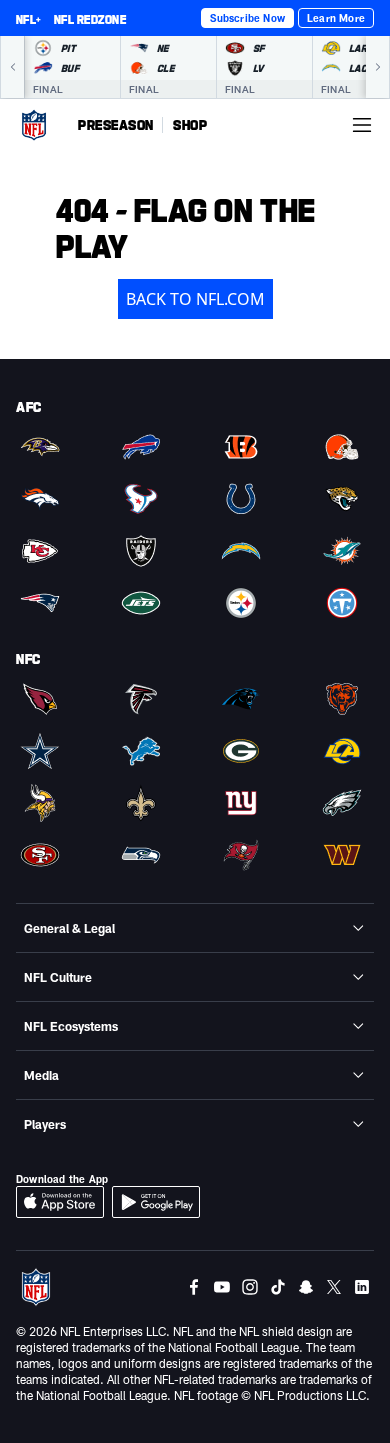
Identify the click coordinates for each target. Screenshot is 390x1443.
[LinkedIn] (362, 1287)
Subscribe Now (247, 18)
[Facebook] (194, 1287)
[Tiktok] (278, 1287)
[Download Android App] (156, 1202)
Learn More (336, 18)
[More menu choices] (362, 125)
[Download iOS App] (60, 1202)
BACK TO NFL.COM (195, 299)
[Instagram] (250, 1287)
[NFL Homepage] (34, 125)
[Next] (378, 67)
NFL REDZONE (90, 19)
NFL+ (29, 19)
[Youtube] (222, 1287)
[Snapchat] (306, 1287)
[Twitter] (334, 1287)
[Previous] (12, 67)
